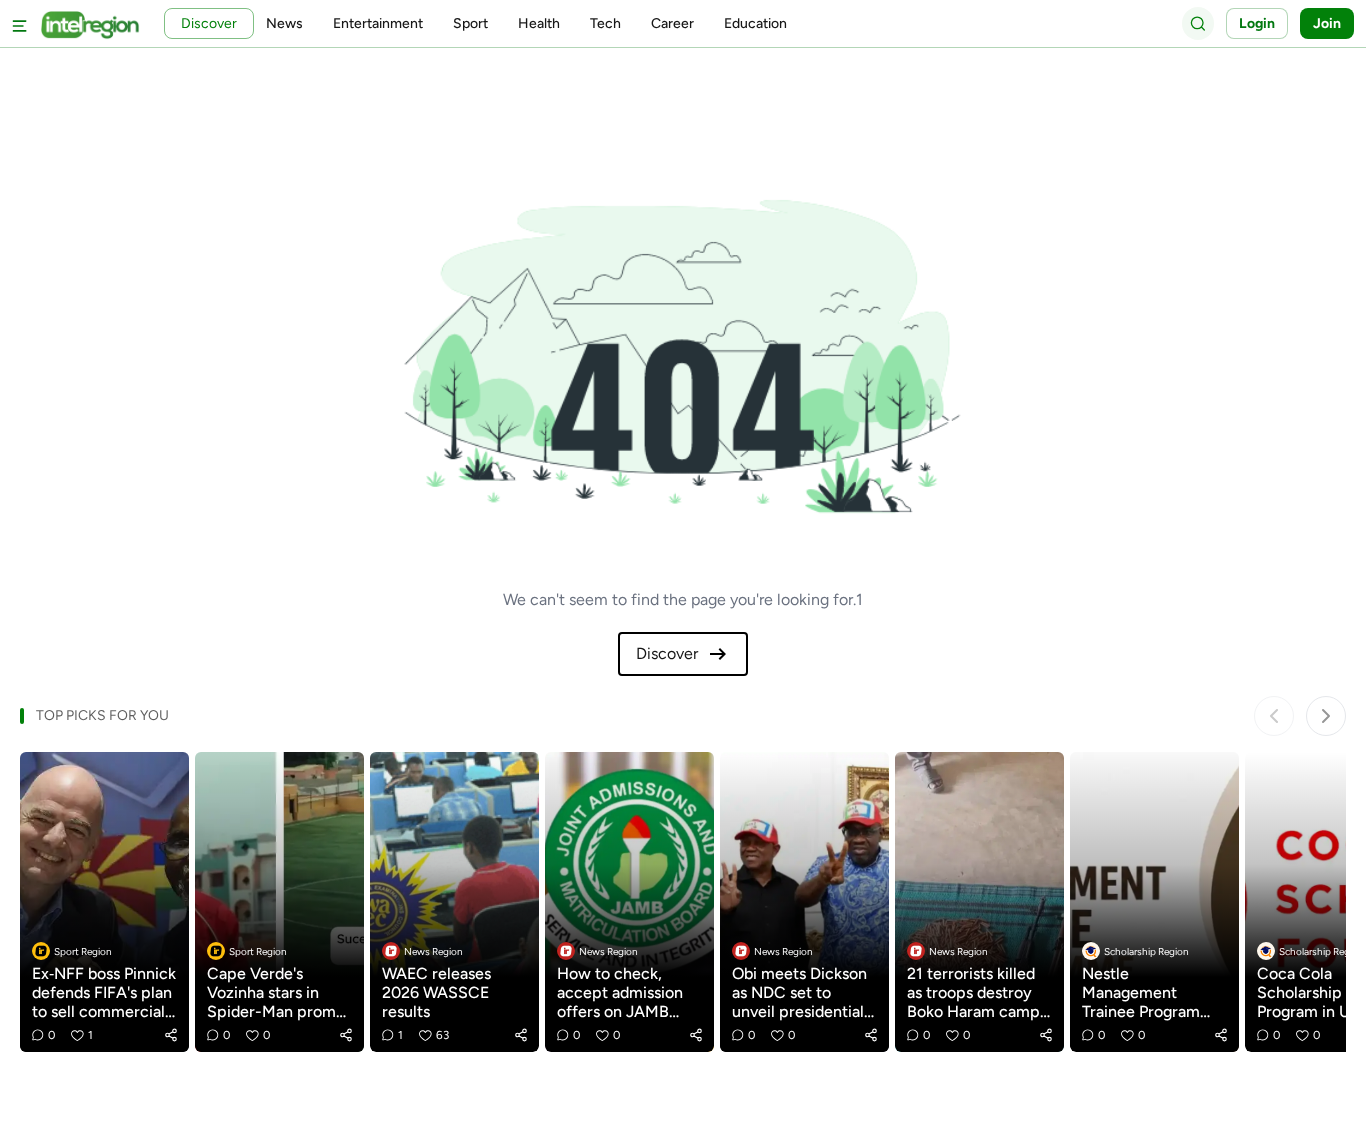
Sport (470, 23)
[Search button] (1198, 23)
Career (672, 23)
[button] (171, 1035)
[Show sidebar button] (20, 23)
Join (1327, 23)
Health (539, 23)
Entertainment (378, 23)
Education (755, 23)
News (284, 23)
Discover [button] (209, 23)
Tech (605, 23)
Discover (667, 653)
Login (1257, 23)
